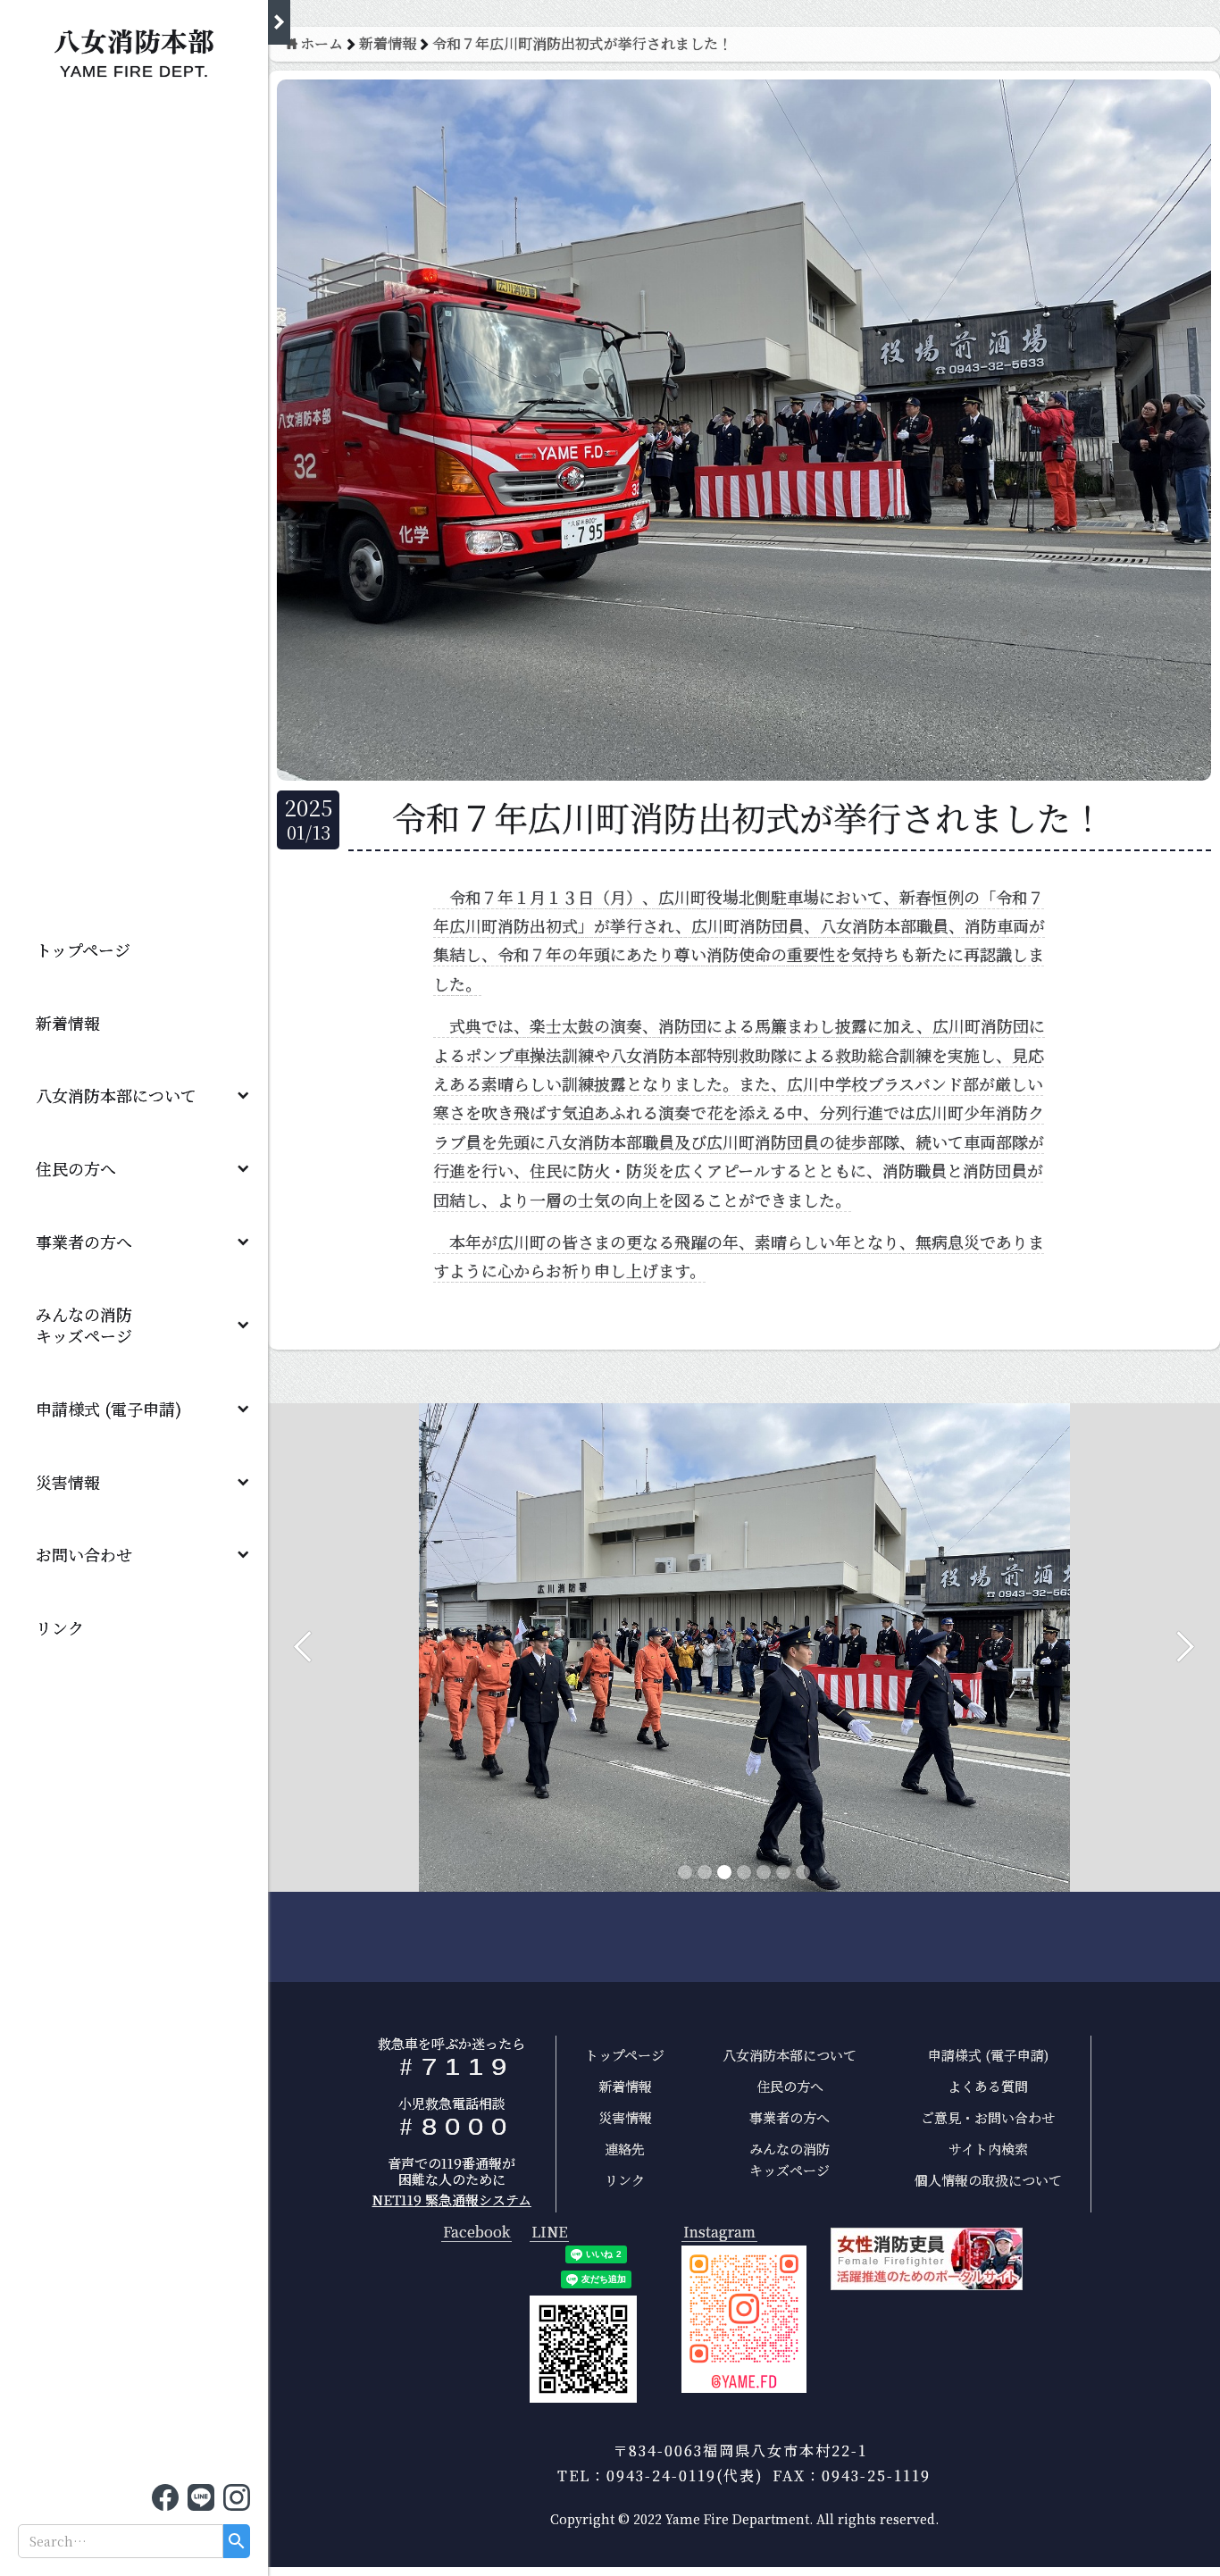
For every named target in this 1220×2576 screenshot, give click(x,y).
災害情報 (68, 1482)
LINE (549, 2233)
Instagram (719, 2233)
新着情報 (68, 1023)
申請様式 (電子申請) (109, 1409)
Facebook (476, 2233)
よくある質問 (988, 2086)
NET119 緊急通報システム (452, 2200)
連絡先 (625, 2149)
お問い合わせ (84, 1554)
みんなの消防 (92, 1325)
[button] (134, 1096)
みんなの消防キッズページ (790, 2159)
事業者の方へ (84, 1242)
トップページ (83, 949)
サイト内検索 (988, 2149)
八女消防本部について (116, 1095)
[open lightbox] (744, 2320)
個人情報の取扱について (988, 2180)
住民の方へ (76, 1168)
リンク (60, 1627)
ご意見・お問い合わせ (988, 2117)
